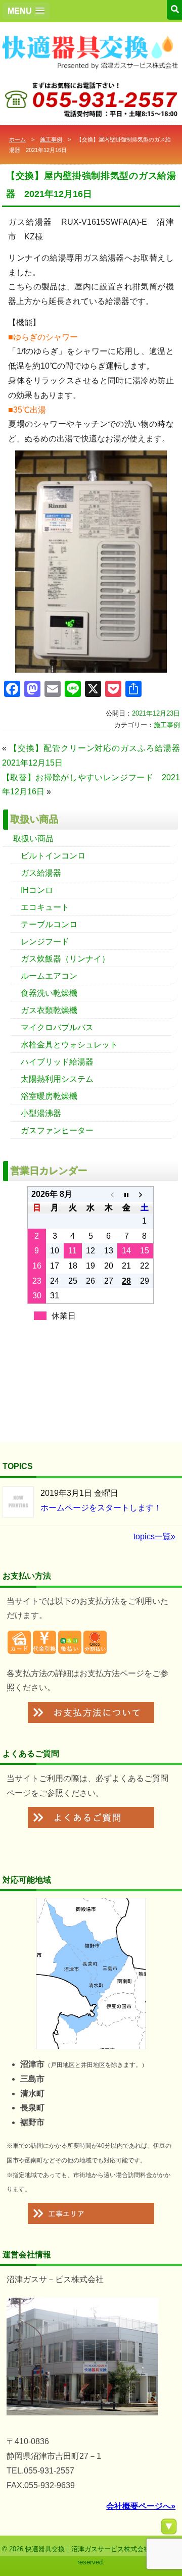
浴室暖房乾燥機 (49, 1096)
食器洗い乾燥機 (49, 993)
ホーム (17, 139)
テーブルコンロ (49, 924)
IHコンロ (37, 890)
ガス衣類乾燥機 (49, 1010)
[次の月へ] (144, 1194)
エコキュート (45, 907)
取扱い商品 (33, 839)
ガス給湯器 (41, 873)
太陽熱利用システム (57, 1079)
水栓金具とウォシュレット (69, 1045)
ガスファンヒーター (57, 1130)
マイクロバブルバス (57, 1027)
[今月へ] (126, 1194)
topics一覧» (154, 1536)
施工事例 (51, 139)
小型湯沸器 (41, 1113)
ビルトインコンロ (53, 856)
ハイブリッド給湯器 (57, 1062)
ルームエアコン (49, 976)
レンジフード (45, 942)
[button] (26, 11)
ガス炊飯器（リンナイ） (65, 959)
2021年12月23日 (156, 713)
